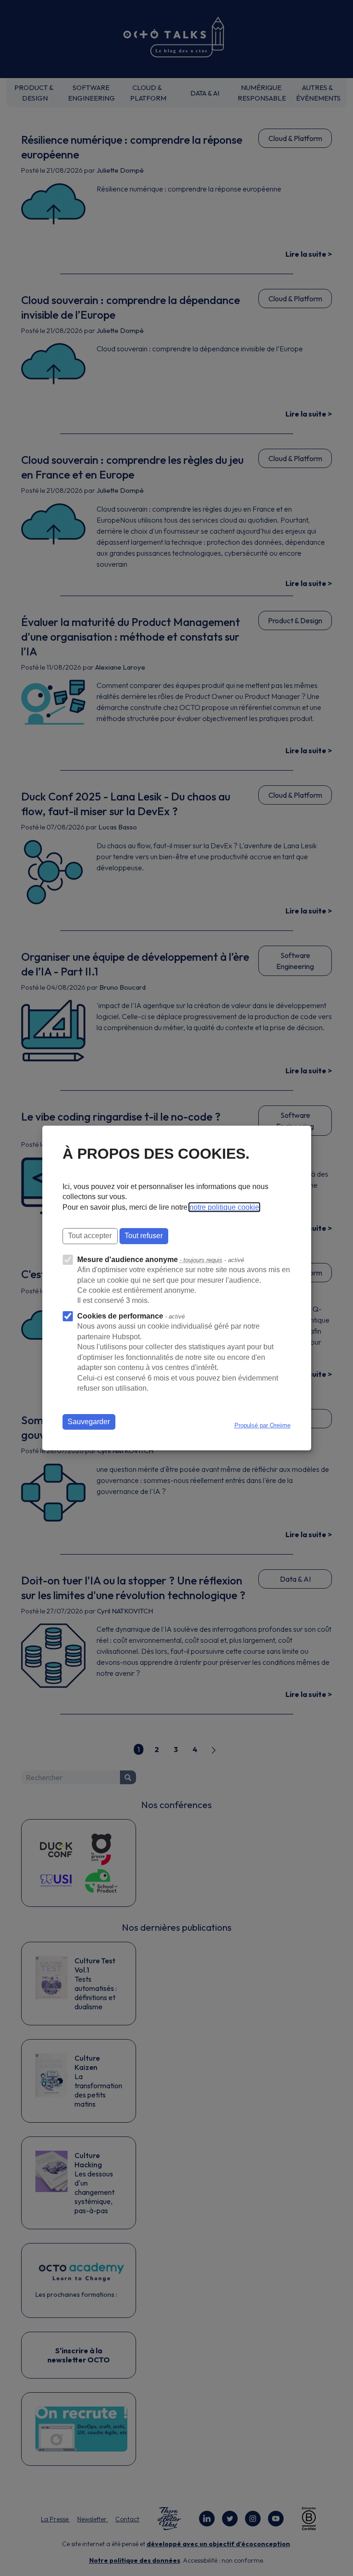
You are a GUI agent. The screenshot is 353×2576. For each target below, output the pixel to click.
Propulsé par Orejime (262, 1425)
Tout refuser (144, 1236)
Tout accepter (90, 1236)
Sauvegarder (89, 1422)
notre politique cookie (224, 1207)
